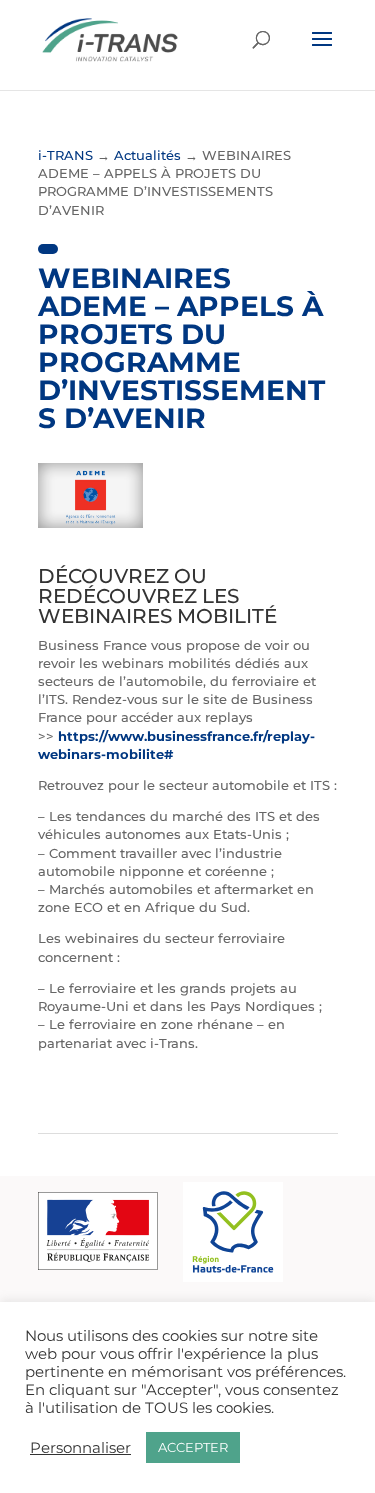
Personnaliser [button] (80, 1448)
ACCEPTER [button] (193, 1447)
